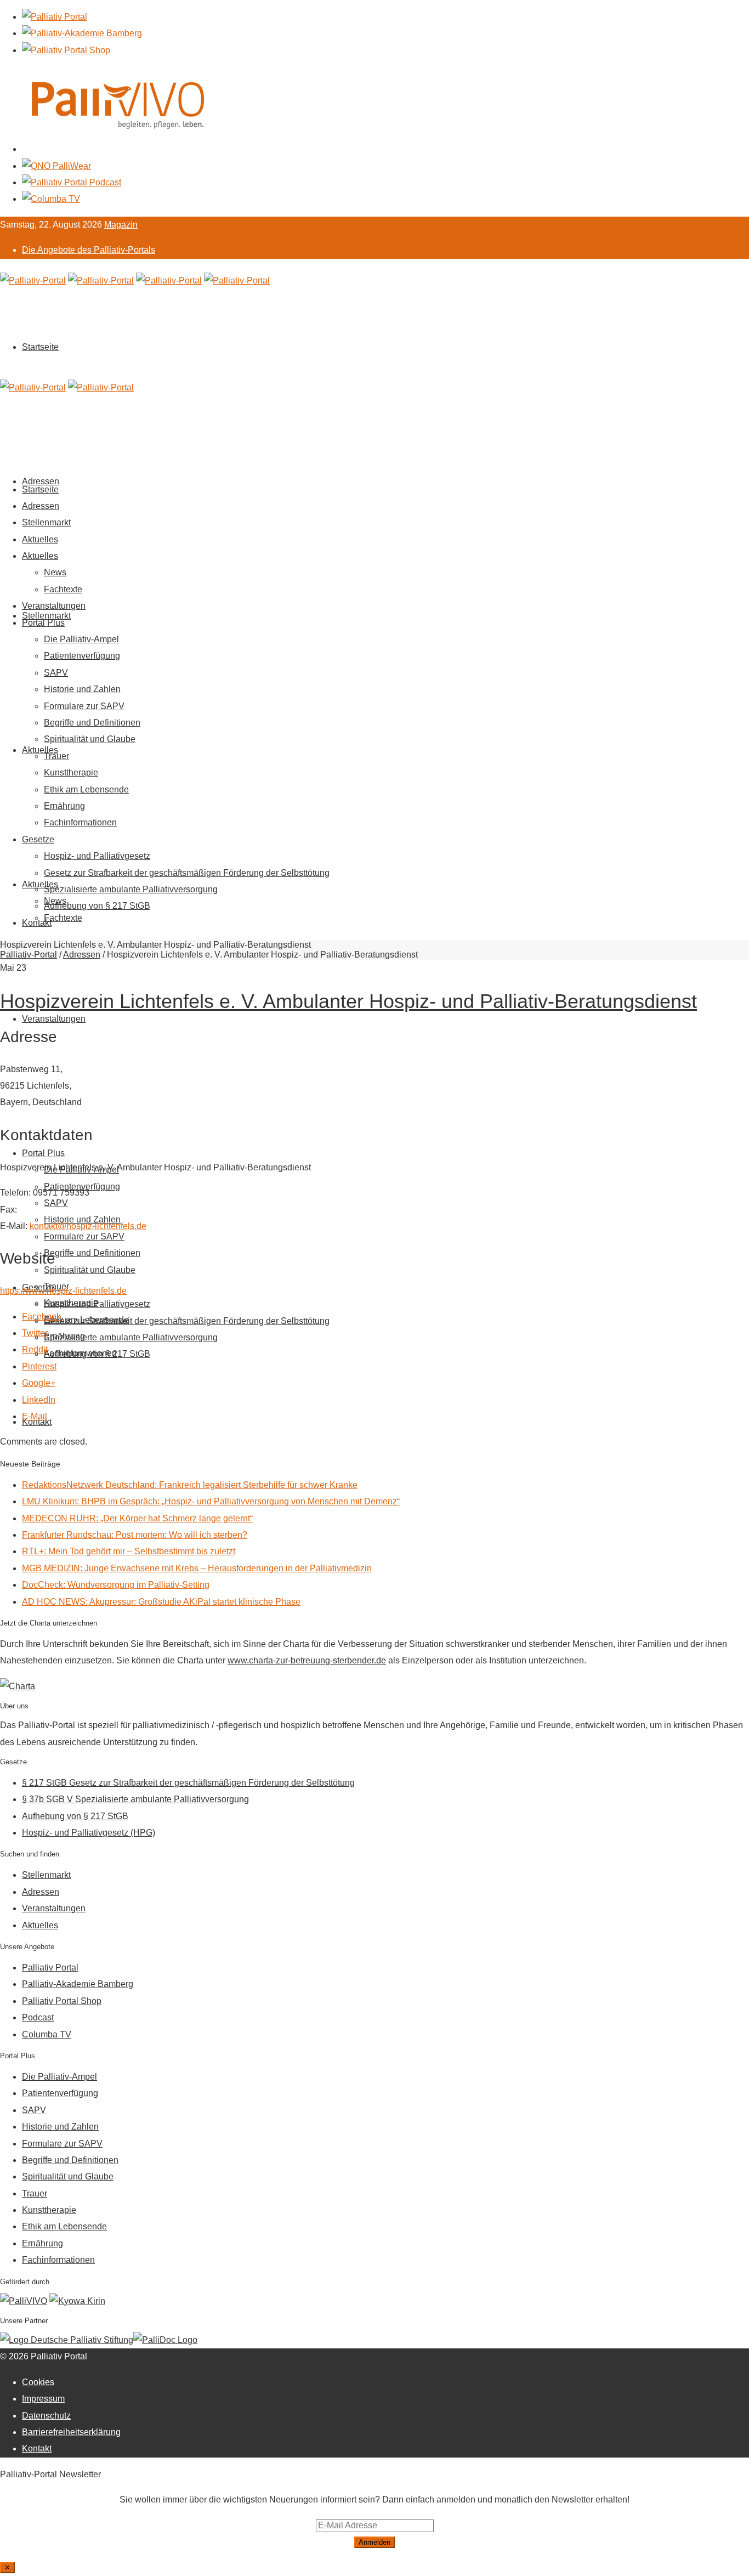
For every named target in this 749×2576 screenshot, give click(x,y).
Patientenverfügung (82, 656)
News (55, 572)
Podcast (38, 2017)
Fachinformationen (80, 822)
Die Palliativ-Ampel (81, 639)
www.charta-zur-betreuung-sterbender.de (307, 1660)
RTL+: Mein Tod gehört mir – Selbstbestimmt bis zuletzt (129, 1551)
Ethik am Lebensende (86, 789)
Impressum (43, 2399)
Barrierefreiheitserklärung (71, 2432)
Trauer (56, 756)
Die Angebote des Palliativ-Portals (89, 250)
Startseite (40, 347)
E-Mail (35, 1416)
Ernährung (64, 806)
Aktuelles (40, 750)
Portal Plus (43, 1153)
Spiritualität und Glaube (90, 1270)
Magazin (121, 225)
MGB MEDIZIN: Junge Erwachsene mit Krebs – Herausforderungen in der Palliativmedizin (197, 1568)
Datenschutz (46, 2416)
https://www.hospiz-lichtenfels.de (63, 1291)
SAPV (56, 1203)
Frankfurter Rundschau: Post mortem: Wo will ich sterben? (135, 1535)
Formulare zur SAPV (84, 1236)
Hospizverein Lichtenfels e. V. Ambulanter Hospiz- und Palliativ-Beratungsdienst (348, 1001)
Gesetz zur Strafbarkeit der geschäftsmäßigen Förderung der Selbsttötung (187, 1321)
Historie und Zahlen (82, 689)
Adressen (41, 506)
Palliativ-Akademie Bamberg (78, 1984)
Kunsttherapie (71, 772)
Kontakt (37, 923)
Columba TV (47, 2034)
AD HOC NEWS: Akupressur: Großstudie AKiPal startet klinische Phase (161, 1602)
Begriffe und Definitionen (92, 1253)
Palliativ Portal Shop (62, 2001)
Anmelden (374, 2542)
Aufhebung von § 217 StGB (97, 1354)
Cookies (38, 2382)
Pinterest (39, 1366)
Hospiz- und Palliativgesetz (97, 1304)
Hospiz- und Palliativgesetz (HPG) (89, 1833)
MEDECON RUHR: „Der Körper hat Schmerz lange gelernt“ (137, 1518)
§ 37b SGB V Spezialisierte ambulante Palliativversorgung (135, 1799)
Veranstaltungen (54, 1019)
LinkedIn (39, 1400)
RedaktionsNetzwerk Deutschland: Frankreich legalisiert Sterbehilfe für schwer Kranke (190, 1485)
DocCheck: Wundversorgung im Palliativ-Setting (116, 1585)
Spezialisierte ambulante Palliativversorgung (131, 1337)
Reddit (35, 1349)
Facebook (41, 1317)
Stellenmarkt (46, 616)
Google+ (39, 1383)
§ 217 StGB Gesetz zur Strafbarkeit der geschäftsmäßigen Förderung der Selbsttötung (188, 1783)
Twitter (35, 1333)
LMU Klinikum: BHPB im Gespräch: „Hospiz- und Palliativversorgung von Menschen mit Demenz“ (211, 1501)
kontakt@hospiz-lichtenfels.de (88, 1226)
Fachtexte (63, 918)
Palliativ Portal (50, 1968)
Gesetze (38, 839)
